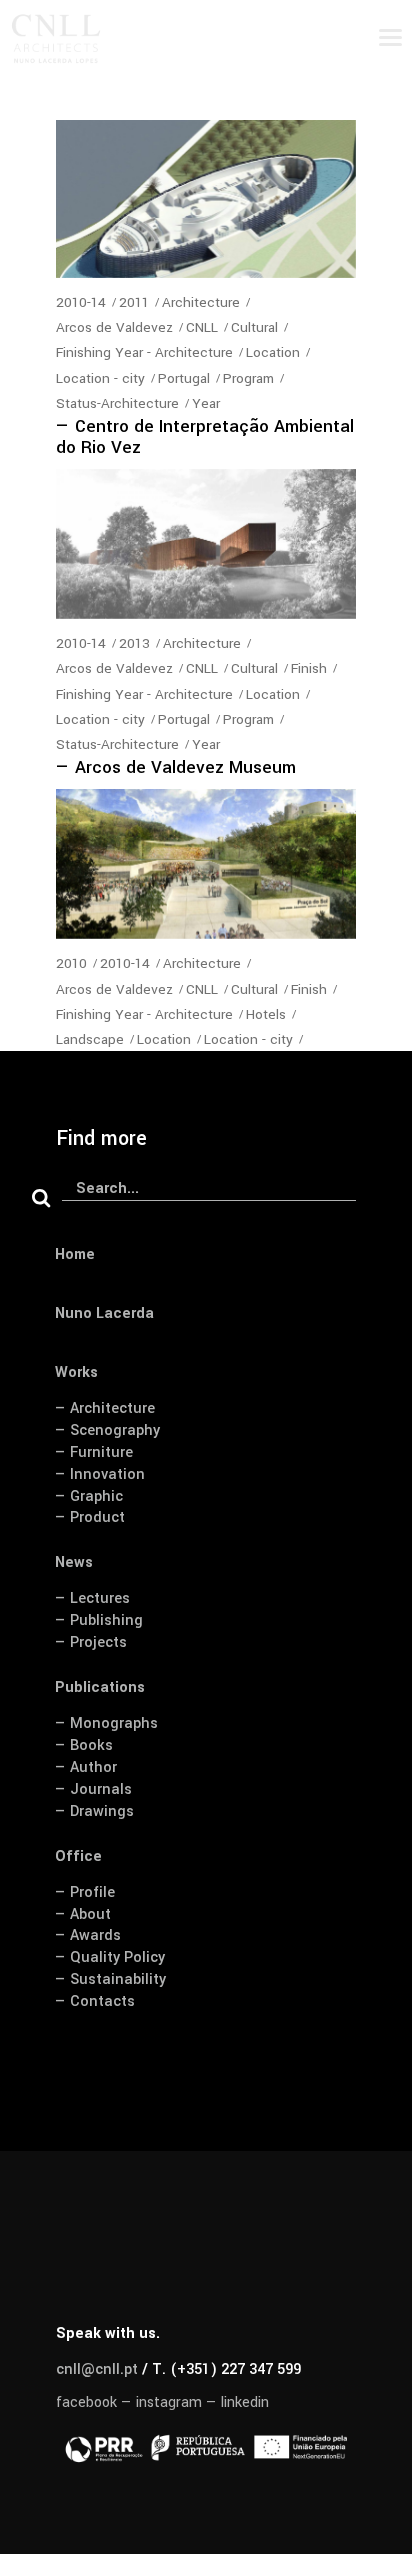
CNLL (202, 327)
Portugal (184, 378)
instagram (169, 2402)
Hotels (266, 1014)
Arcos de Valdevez (114, 327)
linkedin (245, 2402)
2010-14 (81, 302)
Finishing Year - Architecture (144, 352)
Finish (309, 668)
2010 (71, 963)
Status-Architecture (117, 403)
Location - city (100, 378)
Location (273, 352)
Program (248, 378)
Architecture (201, 302)
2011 (134, 302)
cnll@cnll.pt (97, 2369)
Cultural (254, 327)
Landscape (90, 1039)
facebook (86, 2402)
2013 (134, 643)
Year (206, 403)
